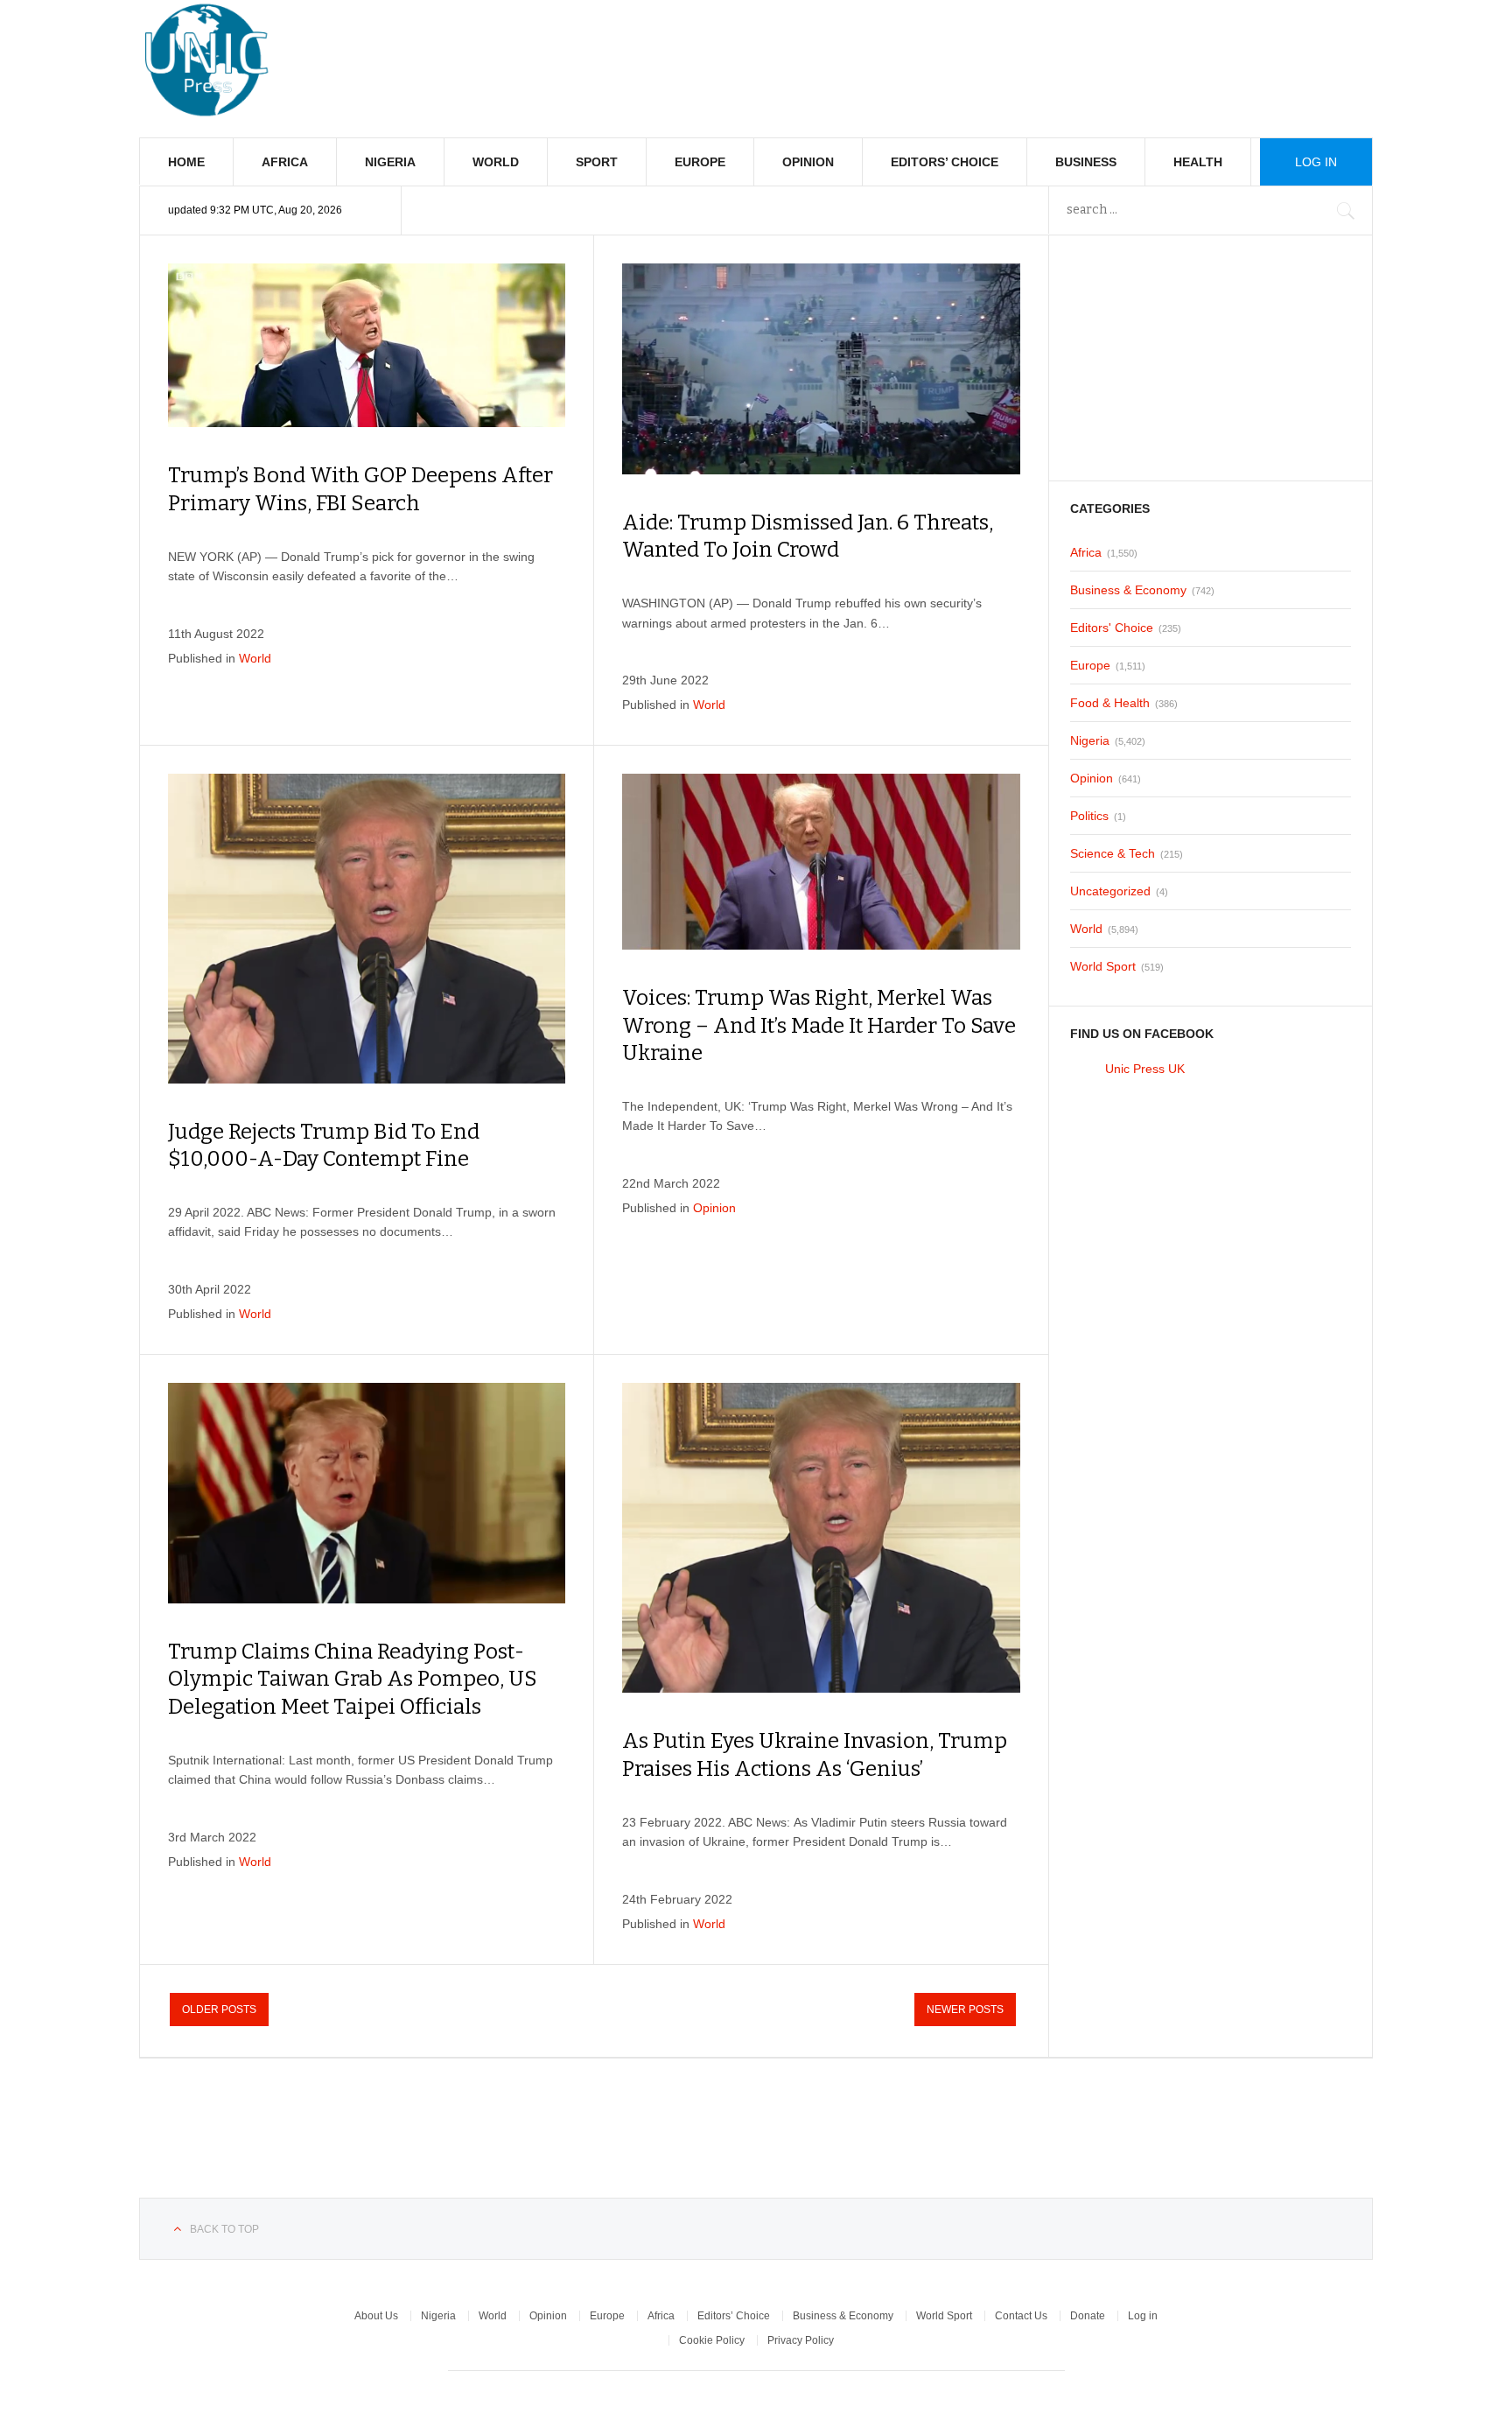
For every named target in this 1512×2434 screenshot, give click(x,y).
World (496, 162)
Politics (1089, 816)
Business (1086, 162)
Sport (597, 162)
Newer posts (965, 2010)
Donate (1088, 2316)
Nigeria (390, 162)
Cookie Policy (712, 2340)
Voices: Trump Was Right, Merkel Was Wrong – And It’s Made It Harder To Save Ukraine (819, 1025)
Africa (285, 162)
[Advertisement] (1054, 53)
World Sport (1103, 966)
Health (1198, 162)
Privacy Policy (801, 2340)
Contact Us (1021, 2316)
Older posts (219, 2010)
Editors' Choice (1112, 628)
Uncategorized (1110, 891)
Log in (1143, 2316)
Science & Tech (1113, 853)
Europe (700, 162)
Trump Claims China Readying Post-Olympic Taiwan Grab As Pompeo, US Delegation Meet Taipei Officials (353, 1679)
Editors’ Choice (945, 162)
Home (186, 162)
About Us (376, 2316)
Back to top (224, 2229)
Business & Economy (1128, 590)
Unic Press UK (1145, 1069)
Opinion (808, 162)
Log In (1316, 162)
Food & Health (1110, 703)
